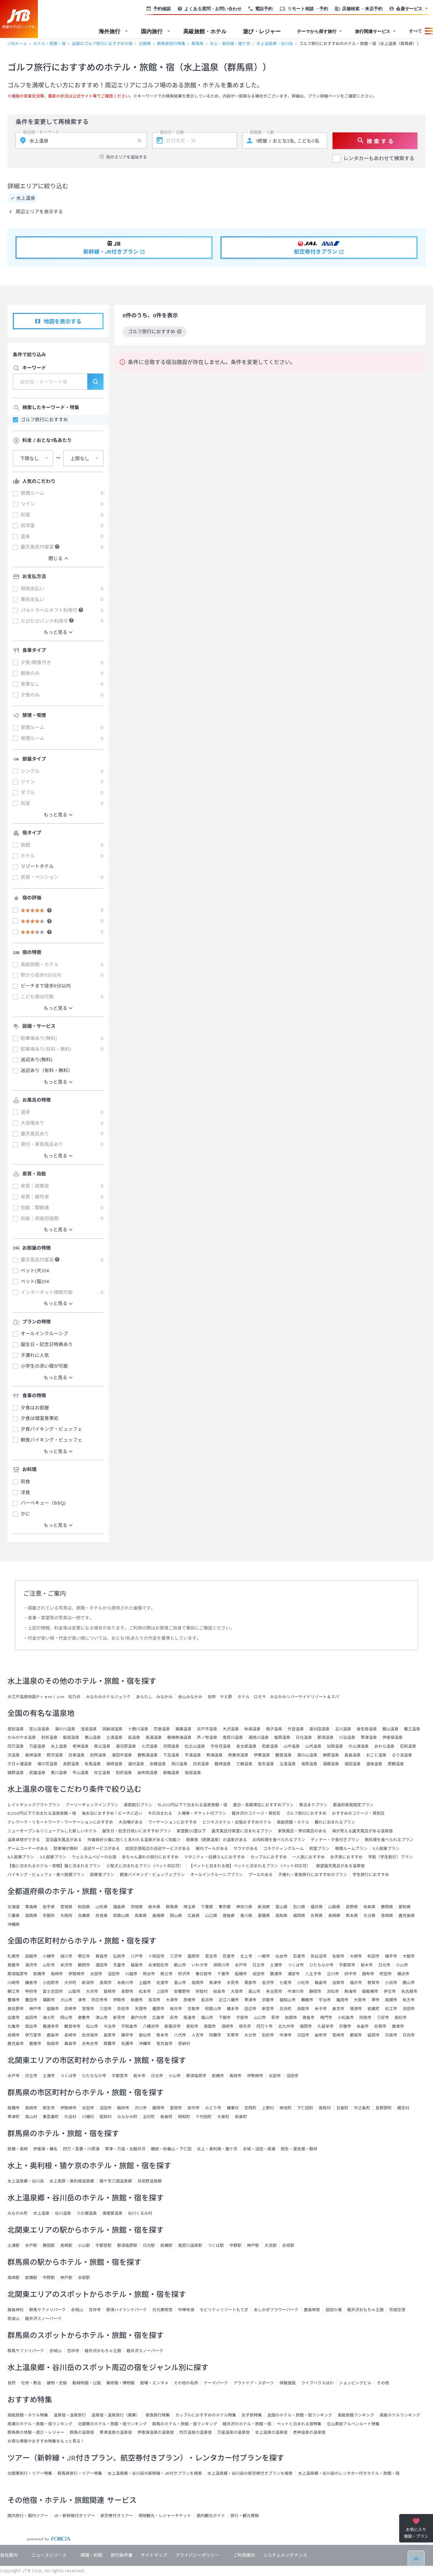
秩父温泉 (102, 1746)
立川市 (333, 1974)
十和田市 (156, 1956)
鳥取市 (303, 2009)
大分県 (369, 1916)
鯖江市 (14, 1992)
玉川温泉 (343, 1729)
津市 (82, 2000)
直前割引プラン (138, 1805)
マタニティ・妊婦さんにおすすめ (214, 1857)
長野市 (127, 1992)
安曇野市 (182, 1992)
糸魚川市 (125, 1983)
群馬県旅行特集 (171, 44)
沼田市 (114, 1974)
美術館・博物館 (120, 2383)
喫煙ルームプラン (351, 1849)
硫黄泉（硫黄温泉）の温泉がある (216, 1840)
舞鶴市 (307, 2000)
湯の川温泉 (65, 1729)
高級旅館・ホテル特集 (28, 2415)
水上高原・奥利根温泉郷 (72, 2181)
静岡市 (315, 1992)
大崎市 (356, 1956)
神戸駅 (253, 2245)
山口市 (260, 2018)
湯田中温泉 (122, 1755)
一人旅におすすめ (309, 1857)
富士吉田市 (53, 1992)
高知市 (192, 2026)
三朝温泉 (244, 1764)
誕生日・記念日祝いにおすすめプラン (137, 1831)
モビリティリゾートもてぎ (224, 2310)
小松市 (303, 1983)
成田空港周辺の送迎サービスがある (158, 1849)
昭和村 (106, 2117)
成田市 (258, 1974)
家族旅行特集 (158, 2415)
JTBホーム (17, 44)
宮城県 (66, 1907)
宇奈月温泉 (221, 1746)
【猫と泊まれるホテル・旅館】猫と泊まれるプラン (54, 1866)
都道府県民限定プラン (353, 1805)
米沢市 (66, 1965)
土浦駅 (14, 2245)
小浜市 (391, 1983)
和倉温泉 (270, 1746)
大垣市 (237, 1992)
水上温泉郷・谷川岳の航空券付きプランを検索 (250, 2473)
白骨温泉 (76, 1755)
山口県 (211, 1916)
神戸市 (35, 2009)
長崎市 (70, 2035)
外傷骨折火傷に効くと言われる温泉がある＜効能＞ (134, 1840)
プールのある (260, 1875)
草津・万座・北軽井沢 (125, 2149)
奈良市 (123, 2009)
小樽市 (49, 1956)
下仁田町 (305, 2108)
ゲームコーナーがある (28, 1849)
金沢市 (268, 1983)
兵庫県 (84, 1916)
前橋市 (39, 1974)
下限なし (29, 459)
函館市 (31, 1956)
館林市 (123, 2108)
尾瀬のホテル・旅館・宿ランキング (40, 2424)
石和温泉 (408, 1746)
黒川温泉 (59, 1773)
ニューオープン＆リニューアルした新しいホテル (52, 1831)
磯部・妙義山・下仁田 (171, 2149)
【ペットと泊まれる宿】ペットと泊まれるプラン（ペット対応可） (250, 1866)
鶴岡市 (84, 1965)
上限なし (80, 459)
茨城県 (137, 1907)
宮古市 (211, 1956)
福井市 (356, 1983)
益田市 (31, 2018)
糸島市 (363, 2026)
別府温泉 (124, 1773)
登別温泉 (16, 1729)
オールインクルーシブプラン (216, 1875)
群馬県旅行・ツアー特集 (80, 2473)
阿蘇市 (215, 2035)
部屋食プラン (102, 1875)
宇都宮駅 (104, 2245)
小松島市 (346, 2018)
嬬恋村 (403, 2108)
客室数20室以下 (191, 1831)
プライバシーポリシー (197, 2555)
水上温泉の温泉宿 (271, 2432)
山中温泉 (292, 1746)
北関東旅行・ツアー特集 (30, 2473)
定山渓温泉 (39, 1729)
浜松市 (333, 1992)
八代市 (180, 2035)
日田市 (303, 2035)
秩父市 (166, 1974)
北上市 (246, 1956)
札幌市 (14, 1956)
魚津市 (215, 1983)
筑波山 (14, 2319)
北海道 (14, 1907)
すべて (416, 31)
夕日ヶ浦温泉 (20, 1764)
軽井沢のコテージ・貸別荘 (256, 1813)
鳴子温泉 (274, 1729)
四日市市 (99, 2000)
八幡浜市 (151, 2026)
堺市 (375, 2000)
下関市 (225, 2018)
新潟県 (264, 1907)
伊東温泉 (262, 1755)
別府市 (268, 2035)
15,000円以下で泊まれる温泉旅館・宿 (192, 1805)
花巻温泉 (162, 1729)
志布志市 (90, 2044)
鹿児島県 (407, 1916)
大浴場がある (131, 1822)
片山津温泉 (359, 1746)
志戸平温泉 (207, 1729)
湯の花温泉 (47, 1764)
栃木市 (367, 1965)
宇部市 (242, 2018)
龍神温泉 (223, 1764)
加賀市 (338, 1983)
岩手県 (49, 1907)
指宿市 (53, 2044)
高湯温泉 (154, 1738)
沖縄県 (14, 1924)
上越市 (145, 1983)
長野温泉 (71, 1764)
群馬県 (198, 44)
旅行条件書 (122, 2555)
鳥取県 (141, 1916)
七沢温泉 (150, 1746)
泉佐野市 (16, 2009)
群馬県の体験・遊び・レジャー (36, 2432)
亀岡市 (342, 2000)
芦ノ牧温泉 (207, 1738)
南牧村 (325, 2108)
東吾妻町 (51, 2117)
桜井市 (176, 2009)
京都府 (49, 1916)
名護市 (127, 2044)
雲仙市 (145, 2035)
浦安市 (294, 1974)
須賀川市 (221, 1965)
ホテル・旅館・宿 (49, 44)
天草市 (233, 2035)
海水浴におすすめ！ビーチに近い (112, 1813)
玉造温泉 (288, 1764)
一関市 (264, 1956)
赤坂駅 (288, 2245)
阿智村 (202, 1992)
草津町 (14, 2117)
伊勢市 (119, 2000)
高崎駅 (66, 2245)
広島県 (193, 1916)
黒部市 (250, 1983)
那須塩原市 (18, 1974)
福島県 (119, 1907)
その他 (383, 2383)
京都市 (268, 2000)
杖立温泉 (102, 1773)
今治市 (110, 2026)
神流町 (286, 2108)
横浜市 (403, 1974)
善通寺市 (51, 2026)
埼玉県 (189, 1907)
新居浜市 (173, 2026)
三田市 (106, 2009)
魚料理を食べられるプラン (389, 1840)
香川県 (246, 1916)
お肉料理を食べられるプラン (279, 1840)
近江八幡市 (229, 2000)
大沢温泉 (231, 1729)
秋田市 (373, 1956)
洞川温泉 (179, 1764)
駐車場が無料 (66, 1849)
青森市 (101, 1956)
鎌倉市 (31, 1983)
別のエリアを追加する (127, 157)
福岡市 (306, 2026)
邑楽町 (241, 2117)
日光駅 (149, 2245)
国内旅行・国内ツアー (28, 2516)
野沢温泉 (55, 1755)
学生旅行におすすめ (371, 1875)
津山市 (101, 2018)
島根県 (158, 1916)
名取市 (338, 1956)
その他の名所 (186, 2383)
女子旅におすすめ (346, 1857)
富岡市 (176, 2108)
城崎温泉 (114, 1764)
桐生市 (49, 2108)
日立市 (258, 1965)
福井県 (317, 1907)
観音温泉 (283, 1755)
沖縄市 (145, 2044)
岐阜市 (219, 1992)
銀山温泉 (390, 1729)
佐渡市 (162, 1983)
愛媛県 (264, 1916)
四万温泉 (16, 1746)
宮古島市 (164, 2044)
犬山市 (66, 2000)
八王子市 (313, 1974)
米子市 (321, 2009)
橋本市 (233, 2009)
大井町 (70, 1983)
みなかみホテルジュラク (108, 1697)
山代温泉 (313, 1746)
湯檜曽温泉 (112, 2213)
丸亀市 (14, 2026)
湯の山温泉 (307, 1755)
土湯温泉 (114, 1738)
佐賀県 (317, 1916)
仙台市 (281, 1956)
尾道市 (189, 2018)
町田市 (386, 1974)
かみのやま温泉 (22, 1738)
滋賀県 (31, 1916)
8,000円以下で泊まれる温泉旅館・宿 (42, 1813)
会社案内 (9, 2555)
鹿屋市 (35, 2044)
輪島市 (321, 1983)
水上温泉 (59, 1746)
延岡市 (373, 2035)
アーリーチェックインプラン (92, 1805)
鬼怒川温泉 (233, 1738)
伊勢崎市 (76, 1974)
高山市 (254, 1992)
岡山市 (66, 2018)
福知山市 (288, 2000)
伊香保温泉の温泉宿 (156, 2432)
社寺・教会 (31, 2383)
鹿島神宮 (312, 2310)
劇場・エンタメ (154, 2383)
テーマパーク (216, 2383)
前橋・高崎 (18, 2149)
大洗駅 (271, 2245)
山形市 (49, 1965)
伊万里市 (33, 2035)
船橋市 (241, 1974)
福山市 (207, 2018)
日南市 (391, 2035)
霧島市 (70, 2044)
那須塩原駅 (127, 2245)
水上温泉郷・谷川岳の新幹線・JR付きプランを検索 (155, 2473)
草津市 (250, 2000)
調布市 (368, 1974)
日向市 (409, 2035)
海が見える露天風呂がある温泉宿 (362, 1831)
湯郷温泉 (331, 1764)
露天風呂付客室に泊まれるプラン (242, 1831)
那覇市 (110, 2044)
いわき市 (200, 1965)
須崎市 (227, 2026)
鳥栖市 (14, 2035)
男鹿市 (14, 1965)
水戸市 (241, 1965)
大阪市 (360, 2000)
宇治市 (325, 2000)
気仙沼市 (319, 1956)
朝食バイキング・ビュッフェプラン (152, 1875)
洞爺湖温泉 (112, 1729)
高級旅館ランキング (356, 2415)
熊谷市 (149, 1974)
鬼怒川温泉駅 (190, 2245)
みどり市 (213, 2108)
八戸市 (137, 1956)
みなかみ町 (127, 2117)
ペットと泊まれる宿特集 (299, 2424)
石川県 (299, 1907)
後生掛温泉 (367, 1729)
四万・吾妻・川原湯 (81, 2149)
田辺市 (250, 2009)
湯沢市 (31, 1965)
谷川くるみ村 (140, 2213)
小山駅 (84, 2245)
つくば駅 (216, 2245)
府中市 (350, 1974)
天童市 (119, 1965)
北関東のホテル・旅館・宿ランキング (112, 2424)
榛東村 (233, 2108)
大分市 (250, 2035)
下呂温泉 (171, 1755)
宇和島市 (129, 2026)
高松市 (401, 2018)
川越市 (131, 1974)
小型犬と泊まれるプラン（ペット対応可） (145, 1866)
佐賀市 (380, 2026)
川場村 (88, 2117)
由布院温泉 (147, 1773)
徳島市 (309, 2018)
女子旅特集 (252, 2415)
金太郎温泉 (246, 1746)
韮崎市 (110, 1992)
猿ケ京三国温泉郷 (116, 2181)
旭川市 (66, 1956)
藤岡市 (158, 2108)
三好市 (383, 2018)
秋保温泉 (252, 1729)
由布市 (321, 2035)
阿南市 (365, 2018)
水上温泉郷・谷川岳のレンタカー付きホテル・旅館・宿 (349, 2473)
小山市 (402, 1965)
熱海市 (350, 1992)
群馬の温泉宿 (82, 2432)
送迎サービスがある (101, 1849)
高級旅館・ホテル (205, 31)
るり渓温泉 (402, 1755)
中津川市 (296, 1992)
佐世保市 (90, 2035)
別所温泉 (98, 1755)
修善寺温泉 (238, 1755)
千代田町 (204, 2117)
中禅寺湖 (186, 2310)
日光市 (384, 1965)
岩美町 (373, 2009)
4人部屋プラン (21, 1857)
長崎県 (334, 1916)
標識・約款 (92, 2555)
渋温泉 (14, 1755)
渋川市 (141, 2108)
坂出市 (31, 2026)
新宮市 (268, 2009)
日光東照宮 (162, 2310)
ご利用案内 (244, 2555)
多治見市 (274, 1992)
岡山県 (176, 1916)
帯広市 (84, 1956)
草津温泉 (369, 1738)
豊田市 (31, 2000)
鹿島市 (53, 2035)
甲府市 (31, 1992)
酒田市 (101, 1965)
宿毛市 (245, 2026)
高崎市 (57, 1974)
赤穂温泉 (158, 1764)
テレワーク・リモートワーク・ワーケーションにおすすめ (60, 1822)
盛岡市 (193, 1956)
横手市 (391, 1956)
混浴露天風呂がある (64, 1840)
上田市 (162, 1992)
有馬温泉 (93, 1764)
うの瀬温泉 (87, 2213)
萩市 (275, 2018)
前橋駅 (166, 2245)
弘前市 (119, 1956)
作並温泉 (296, 1729)
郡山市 (180, 1965)
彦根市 (189, 2000)
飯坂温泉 (71, 1738)
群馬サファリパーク (47, 2310)
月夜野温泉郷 (150, 2181)
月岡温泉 (171, 1746)
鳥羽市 (154, 2000)
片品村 (70, 2117)
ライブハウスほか (317, 2383)
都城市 (356, 2035)
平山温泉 (81, 1773)
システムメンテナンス (285, 2555)
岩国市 (291, 2018)
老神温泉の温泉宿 (309, 2432)
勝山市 (409, 1983)
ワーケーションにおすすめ (173, 1822)
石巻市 (299, 1956)
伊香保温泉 (392, 1738)
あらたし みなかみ (154, 1697)
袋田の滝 (334, 2310)
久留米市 (325, 2026)
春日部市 (204, 1974)
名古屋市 (409, 1992)
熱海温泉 (214, 1755)
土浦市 (276, 1965)
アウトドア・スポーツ (254, 2383)
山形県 (101, 1907)
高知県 (281, 1916)
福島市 (137, 1965)
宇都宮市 (347, 1965)
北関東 (145, 44)
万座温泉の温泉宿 (233, 2432)
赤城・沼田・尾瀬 (259, 2149)
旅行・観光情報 (245, 2516)
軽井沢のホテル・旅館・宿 (247, 2424)
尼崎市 (70, 2009)
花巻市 (229, 1956)
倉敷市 (84, 2018)
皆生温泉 (266, 1764)
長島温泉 (352, 1755)
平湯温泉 (193, 1755)
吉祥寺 (95, 2310)
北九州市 (286, 2026)
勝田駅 (49, 2245)
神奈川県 (244, 1907)
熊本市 (162, 2035)
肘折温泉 (49, 1738)
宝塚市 (88, 2009)
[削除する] (139, 141)
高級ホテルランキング (400, 2415)
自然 (12, 2383)
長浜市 (207, 2000)
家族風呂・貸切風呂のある (302, 1831)
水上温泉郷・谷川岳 (275, 44)
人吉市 (198, 2035)
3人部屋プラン (53, 1857)
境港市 (356, 2009)
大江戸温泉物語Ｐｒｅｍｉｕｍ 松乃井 (44, 1697)
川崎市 (14, 1983)
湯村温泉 (136, 1764)
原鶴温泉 (396, 1764)
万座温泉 (37, 1746)
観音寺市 (72, 2026)
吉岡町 (250, 2108)
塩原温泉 (282, 1738)
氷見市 (233, 1983)
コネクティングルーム (283, 1849)
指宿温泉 (193, 1773)
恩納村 (184, 2044)
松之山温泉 (195, 1746)
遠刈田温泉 (319, 1729)
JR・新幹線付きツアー (74, 2516)
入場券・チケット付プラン (202, 1813)
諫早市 (127, 2035)
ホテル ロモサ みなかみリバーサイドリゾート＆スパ (288, 1697)
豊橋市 (14, 2000)
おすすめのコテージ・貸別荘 (358, 1813)
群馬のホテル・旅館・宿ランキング (185, 2424)
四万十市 (265, 2026)
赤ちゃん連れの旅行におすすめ (150, 1857)
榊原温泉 (331, 1755)
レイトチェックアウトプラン (34, 1805)
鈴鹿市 (137, 2000)
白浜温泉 (201, 1764)
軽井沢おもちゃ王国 (365, 2310)
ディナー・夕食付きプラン (335, 1840)
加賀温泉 (335, 1746)
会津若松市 (158, 1965)
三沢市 (176, 1956)
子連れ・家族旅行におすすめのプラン (313, 1875)
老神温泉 (81, 1746)
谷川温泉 (63, 2213)
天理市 (141, 2009)
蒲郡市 (49, 2000)
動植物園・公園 (87, 2383)
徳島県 (229, 1916)
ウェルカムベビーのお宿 (94, 1857)
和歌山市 (213, 2009)
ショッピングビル (355, 2383)
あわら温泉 (384, 1746)
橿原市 (158, 2009)
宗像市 (345, 2026)
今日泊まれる (160, 1813)
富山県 (281, 1907)
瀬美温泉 (183, 1729)
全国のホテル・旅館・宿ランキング (300, 2415)
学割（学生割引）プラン (390, 1857)
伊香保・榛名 (45, 2149)
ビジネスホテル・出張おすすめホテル (237, 1822)
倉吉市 (338, 2009)
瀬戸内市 (139, 2018)
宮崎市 (338, 2035)
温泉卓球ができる (24, 1840)
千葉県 (207, 1907)
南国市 (210, 2026)
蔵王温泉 (412, 1729)
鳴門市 (326, 2018)
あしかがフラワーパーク (276, 2310)
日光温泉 (304, 1738)
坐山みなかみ (190, 1697)
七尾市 (286, 1983)
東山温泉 (93, 1738)
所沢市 (184, 1974)
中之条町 (362, 2108)
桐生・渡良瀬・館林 (299, 2149)
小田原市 (51, 1983)
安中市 (193, 2108)
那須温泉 (325, 1738)
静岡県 (387, 1907)
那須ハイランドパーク (127, 2310)
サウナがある (246, 1849)
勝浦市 (276, 1974)
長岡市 (106, 1983)
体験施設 (288, 2383)
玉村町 (149, 2117)
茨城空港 (397, 2310)
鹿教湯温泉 (147, 1755)
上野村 (268, 2108)
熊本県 (352, 1916)
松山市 (92, 2026)
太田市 (96, 1974)
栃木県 (154, 1907)
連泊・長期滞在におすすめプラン (263, 1805)
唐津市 (398, 2026)
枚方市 (409, 2000)
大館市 (409, 1956)
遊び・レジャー (262, 31)
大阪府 (66, 1916)
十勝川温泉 (138, 1729)
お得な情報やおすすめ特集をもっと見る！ (46, 2441)
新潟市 (88, 1983)
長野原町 (384, 2108)
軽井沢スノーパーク (43, 2319)
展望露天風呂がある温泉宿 (340, 1866)
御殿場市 (370, 1992)
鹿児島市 (16, 2044)
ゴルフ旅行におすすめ (154, 333)
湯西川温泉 (258, 1738)
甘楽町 (342, 2108)
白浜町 (286, 2009)
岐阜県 (369, 1907)
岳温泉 (134, 1738)
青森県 (31, 1907)
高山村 (31, 2117)
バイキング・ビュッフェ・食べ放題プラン (46, 1875)
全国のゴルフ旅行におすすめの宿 (102, 44)
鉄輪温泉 (171, 1773)
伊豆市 (390, 1992)
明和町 (184, 2117)
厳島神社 (16, 2310)
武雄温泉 (37, 1773)
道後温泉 (374, 1764)
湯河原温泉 (126, 1746)
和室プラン (319, 1849)
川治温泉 (347, 1738)
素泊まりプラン (313, 1805)
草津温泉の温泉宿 (116, 2432)
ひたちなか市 (321, 1965)
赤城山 (77, 2310)
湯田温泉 (352, 1764)
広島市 (158, 2018)
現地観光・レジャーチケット (165, 2516)
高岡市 (198, 1983)
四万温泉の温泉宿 (196, 2432)
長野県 (352, 1907)
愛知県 (405, 1907)
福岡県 (299, 1916)
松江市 (391, 2009)
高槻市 (391, 2000)
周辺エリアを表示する (39, 212)
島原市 (110, 2035)
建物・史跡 (57, 2383)
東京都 (225, 1907)
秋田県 (84, 1907)
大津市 (172, 2000)
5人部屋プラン (386, 1849)
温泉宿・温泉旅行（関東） (116, 2415)
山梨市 (74, 1992)
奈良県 (101, 1916)
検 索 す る (380, 141)
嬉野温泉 (16, 1773)
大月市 (92, 1992)
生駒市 (193, 2009)
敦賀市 (373, 1983)
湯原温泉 (309, 1764)
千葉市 (223, 1974)
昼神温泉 (33, 1755)
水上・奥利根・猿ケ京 (230, 44)
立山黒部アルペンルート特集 (353, 2424)
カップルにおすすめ (269, 1857)
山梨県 (334, 1907)
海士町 (49, 2018)
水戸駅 (31, 2245)
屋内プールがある (212, 1849)
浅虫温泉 (89, 1729)
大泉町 (223, 2117)
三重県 (14, 1916)
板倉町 (166, 2117)
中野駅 (235, 2245)
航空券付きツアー (117, 2516)
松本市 (145, 1992)
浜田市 (409, 2009)
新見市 (119, 2018)
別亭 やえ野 (220, 1697)
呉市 (174, 2018)
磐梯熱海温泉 (179, 1738)
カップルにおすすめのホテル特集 (206, 2415)
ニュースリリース (49, 2555)
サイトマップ (154, 2555)
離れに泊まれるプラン (335, 1822)
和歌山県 (121, 1916)
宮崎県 (387, 1916)
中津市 (286, 2035)
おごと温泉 (376, 1755)
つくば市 (296, 1965)
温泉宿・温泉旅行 (70, 2415)
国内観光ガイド (211, 2516)
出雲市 (14, 2018)
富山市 (180, 1983)
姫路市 (53, 2009)
